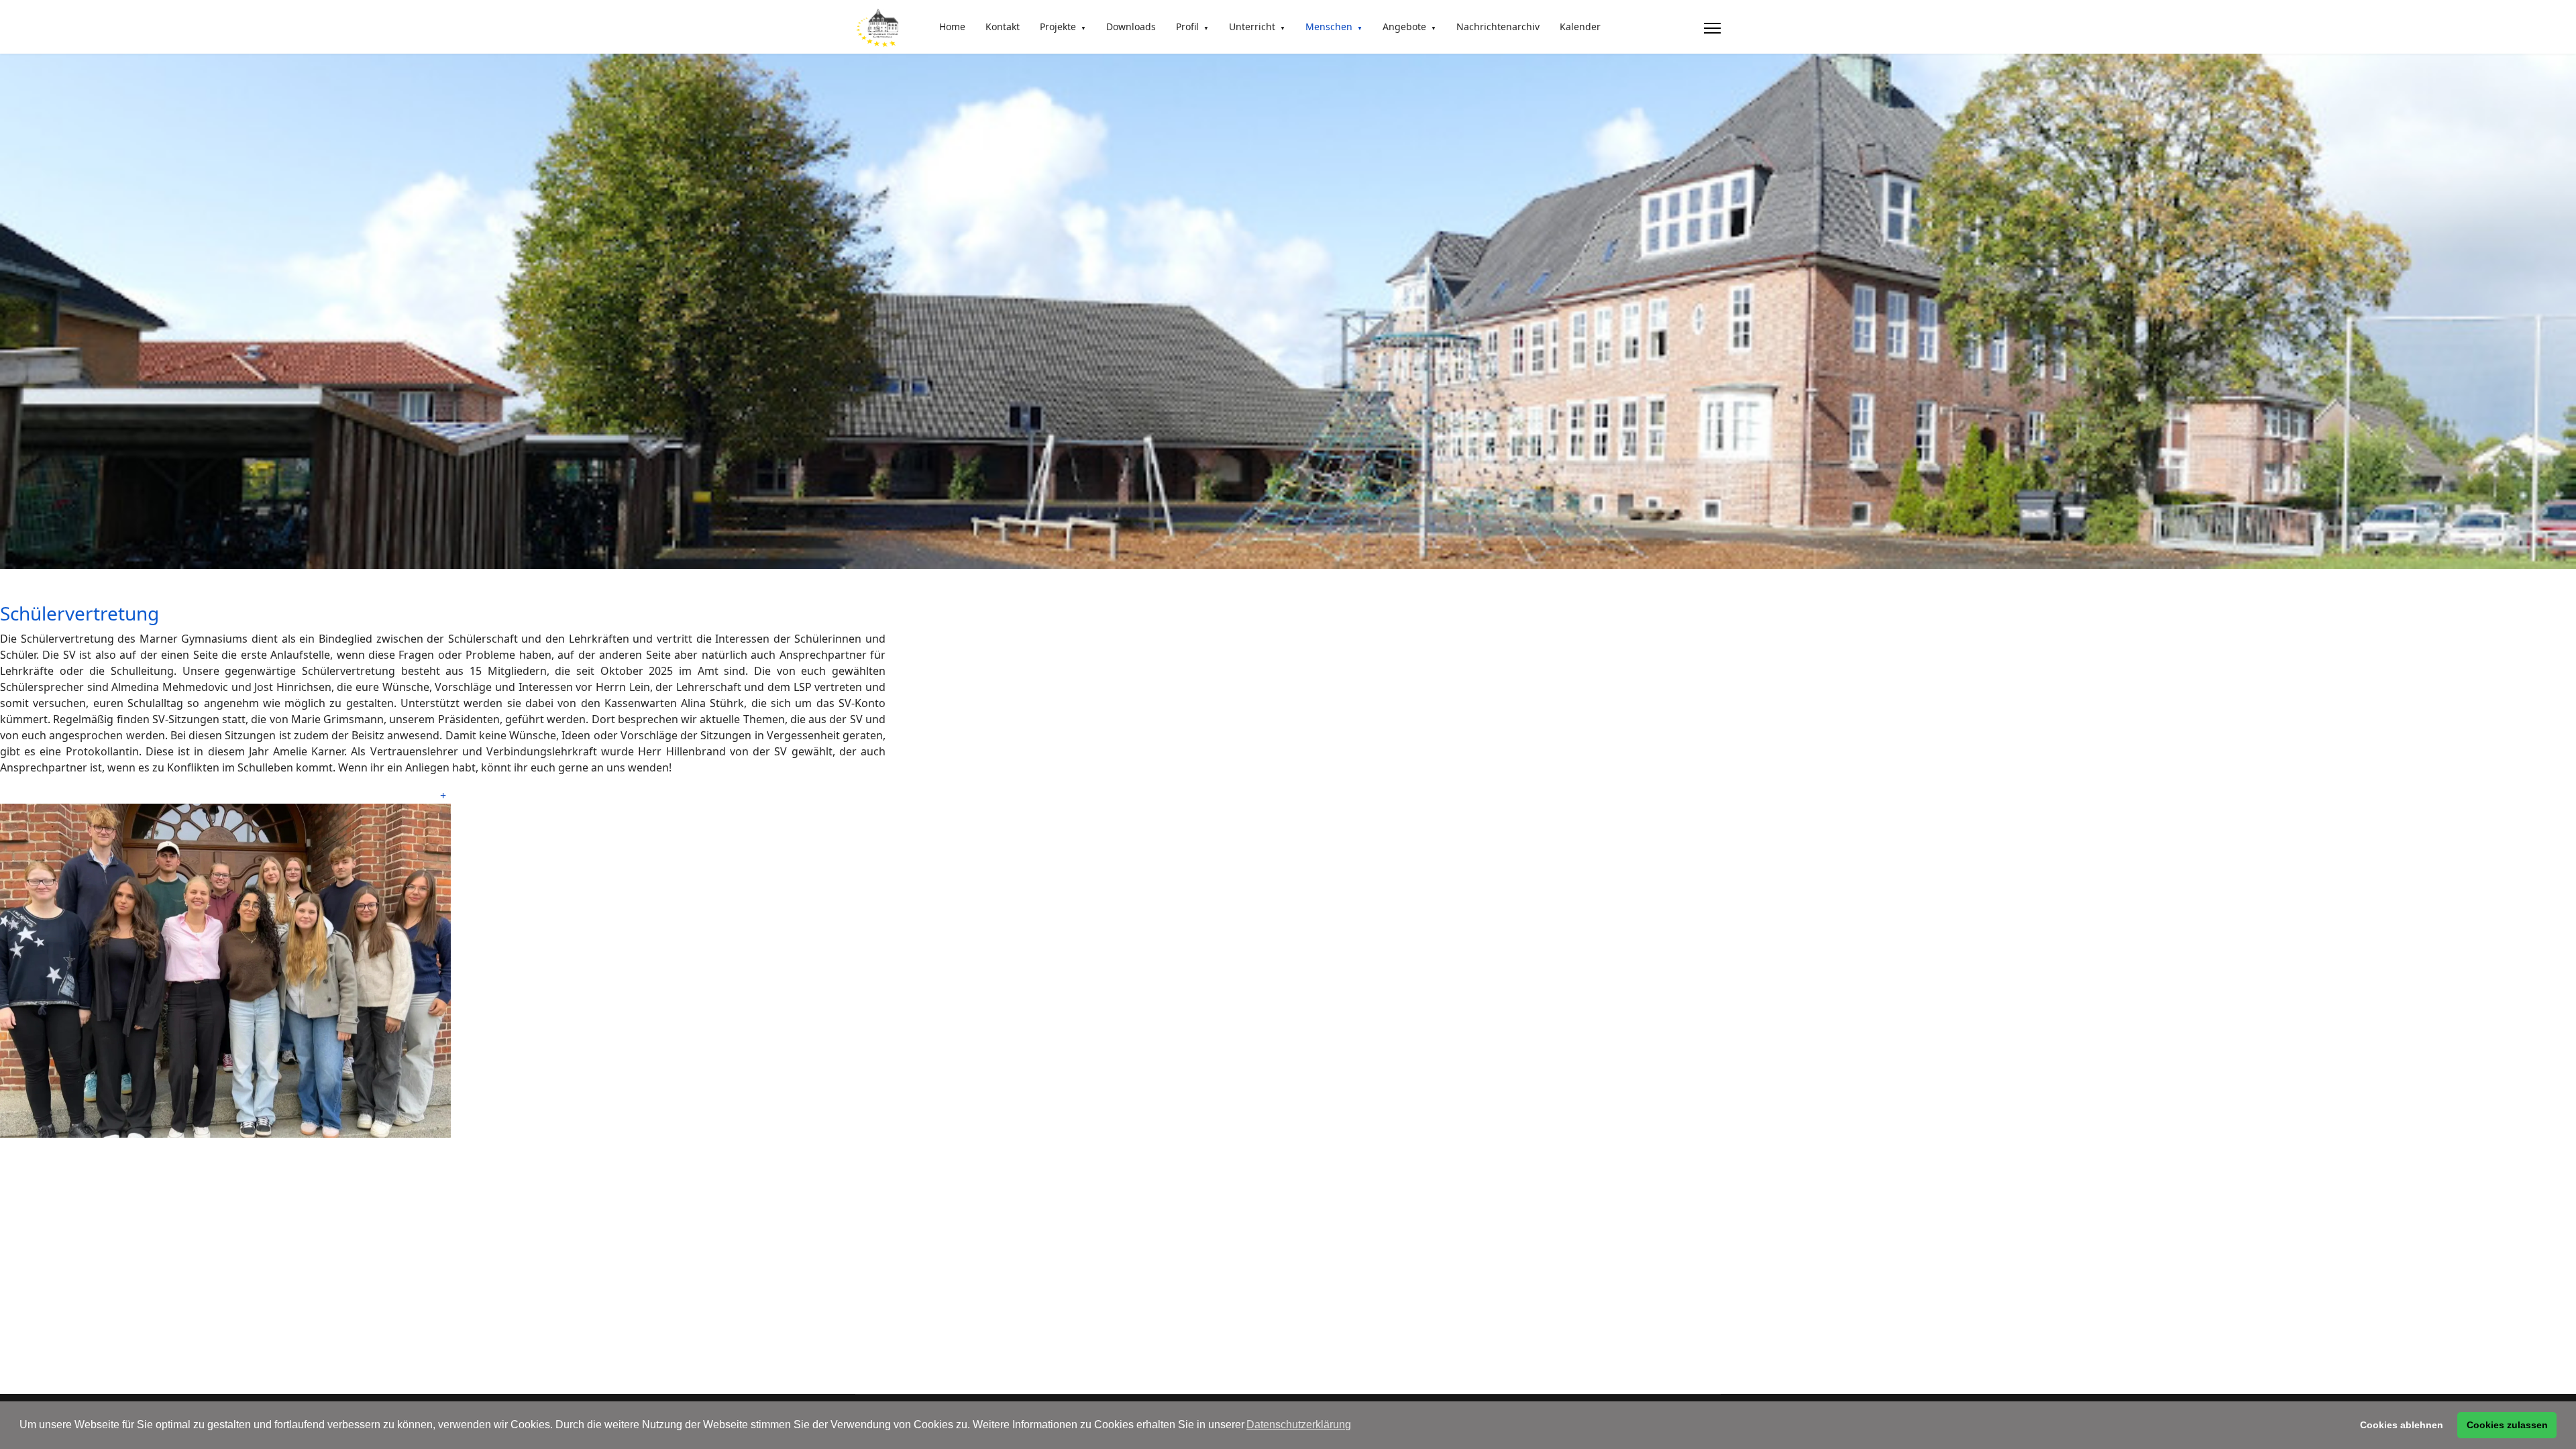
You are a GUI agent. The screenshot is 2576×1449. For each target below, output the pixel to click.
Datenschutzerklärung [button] (1299, 1425)
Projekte (1058, 26)
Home (952, 26)
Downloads (1131, 26)
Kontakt (1003, 26)
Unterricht (1252, 26)
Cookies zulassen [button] (2507, 1425)
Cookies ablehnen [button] (2402, 1425)
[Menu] (1712, 28)
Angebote (1404, 26)
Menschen (1329, 26)
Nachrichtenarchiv (1498, 26)
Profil (1187, 26)
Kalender (1580, 26)
